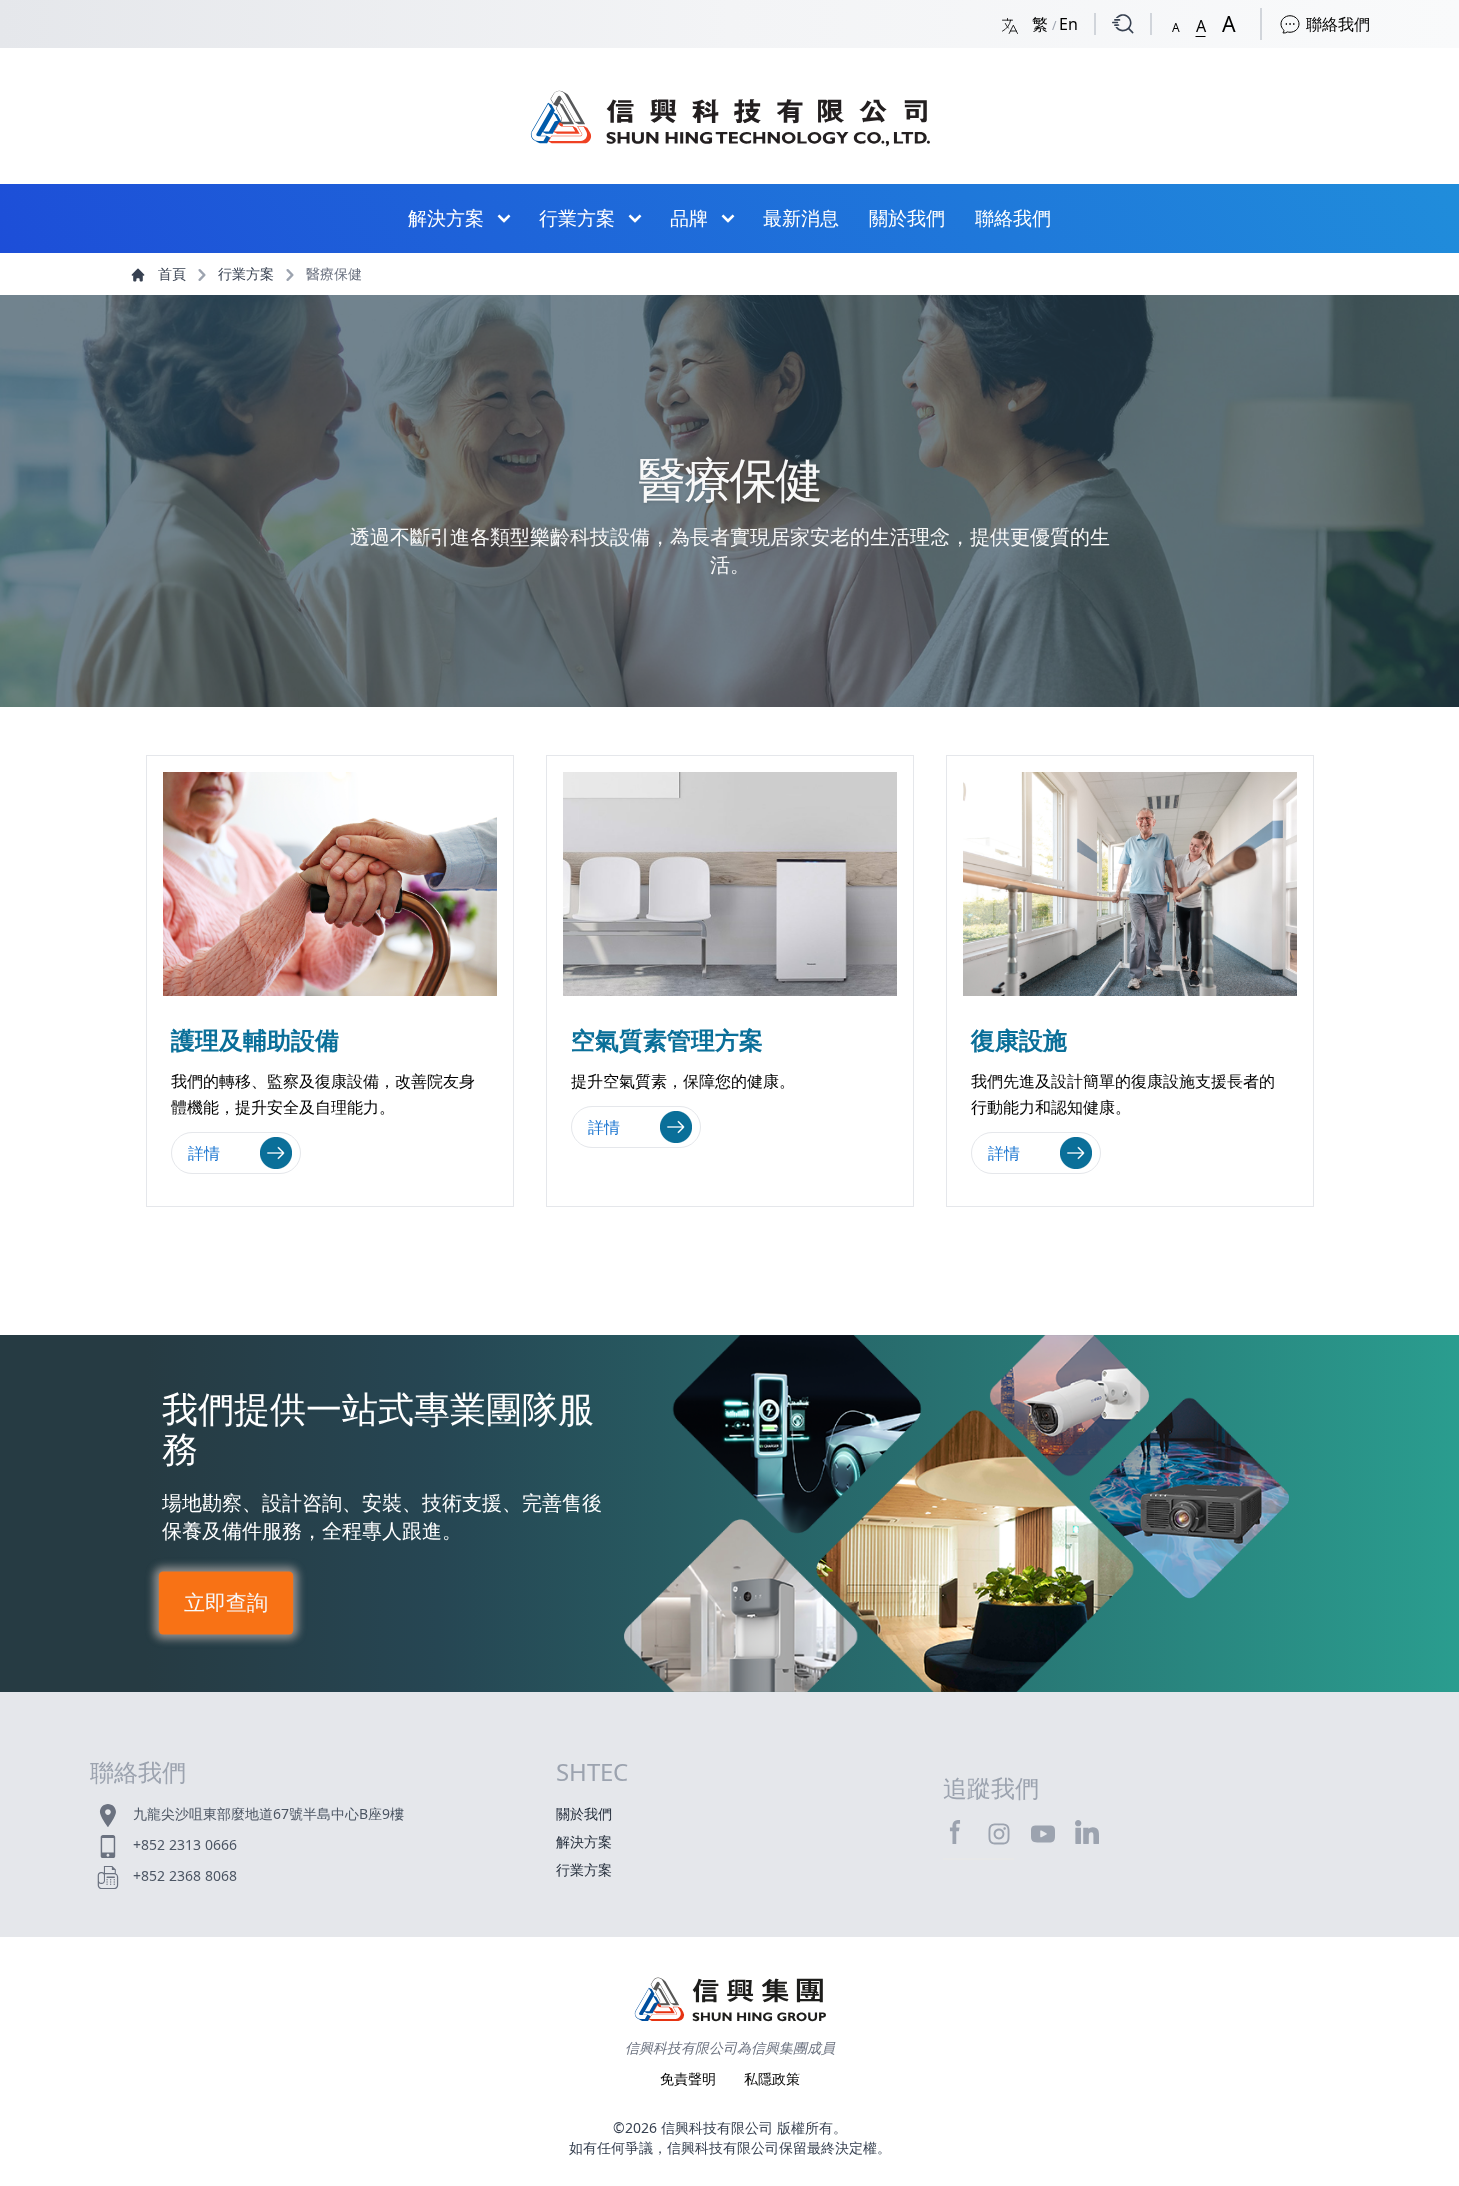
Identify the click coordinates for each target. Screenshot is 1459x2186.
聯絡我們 (1336, 24)
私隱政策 (772, 2078)
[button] (1176, 23)
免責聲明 (690, 2078)
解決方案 (446, 217)
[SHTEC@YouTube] (1043, 1833)
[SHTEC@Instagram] (999, 1833)
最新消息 (801, 217)
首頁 (172, 273)
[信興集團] (730, 2002)
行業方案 (577, 217)
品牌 (689, 217)
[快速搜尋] (1123, 24)
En (1068, 24)
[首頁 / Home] (730, 108)
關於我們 (907, 217)
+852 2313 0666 (185, 1844)
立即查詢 (225, 1603)
